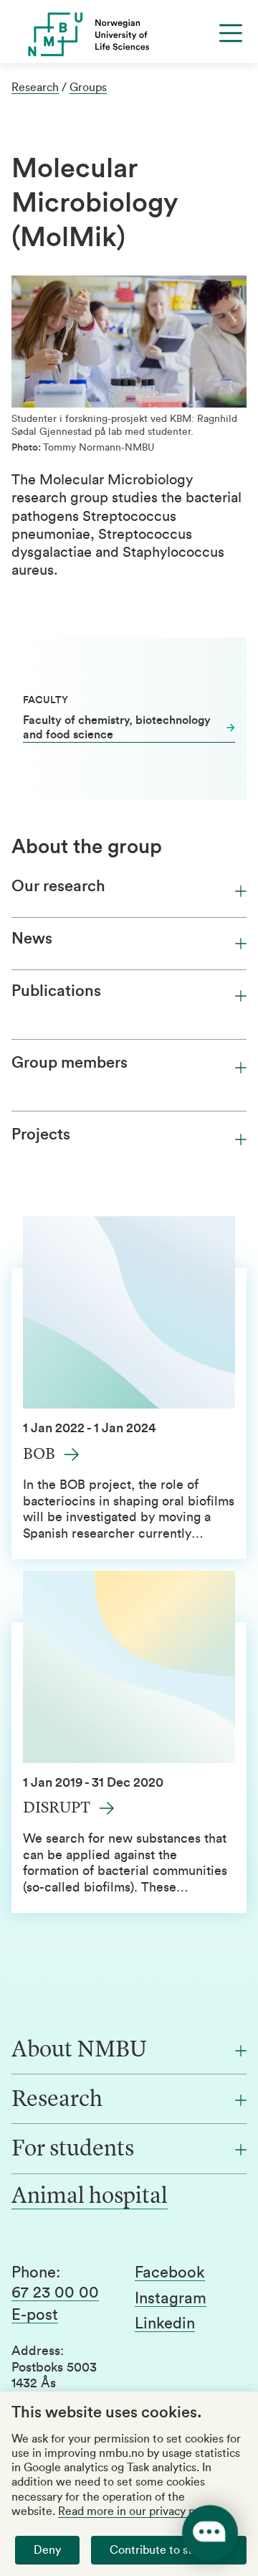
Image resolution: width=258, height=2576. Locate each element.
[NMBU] (129, 34)
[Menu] (231, 33)
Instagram (171, 2298)
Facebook (170, 2272)
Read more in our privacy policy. (139, 2511)
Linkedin (165, 2323)
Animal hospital (90, 2197)
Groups (88, 88)
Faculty (46, 700)
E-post (35, 2315)
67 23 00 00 (55, 2293)
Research (35, 88)
